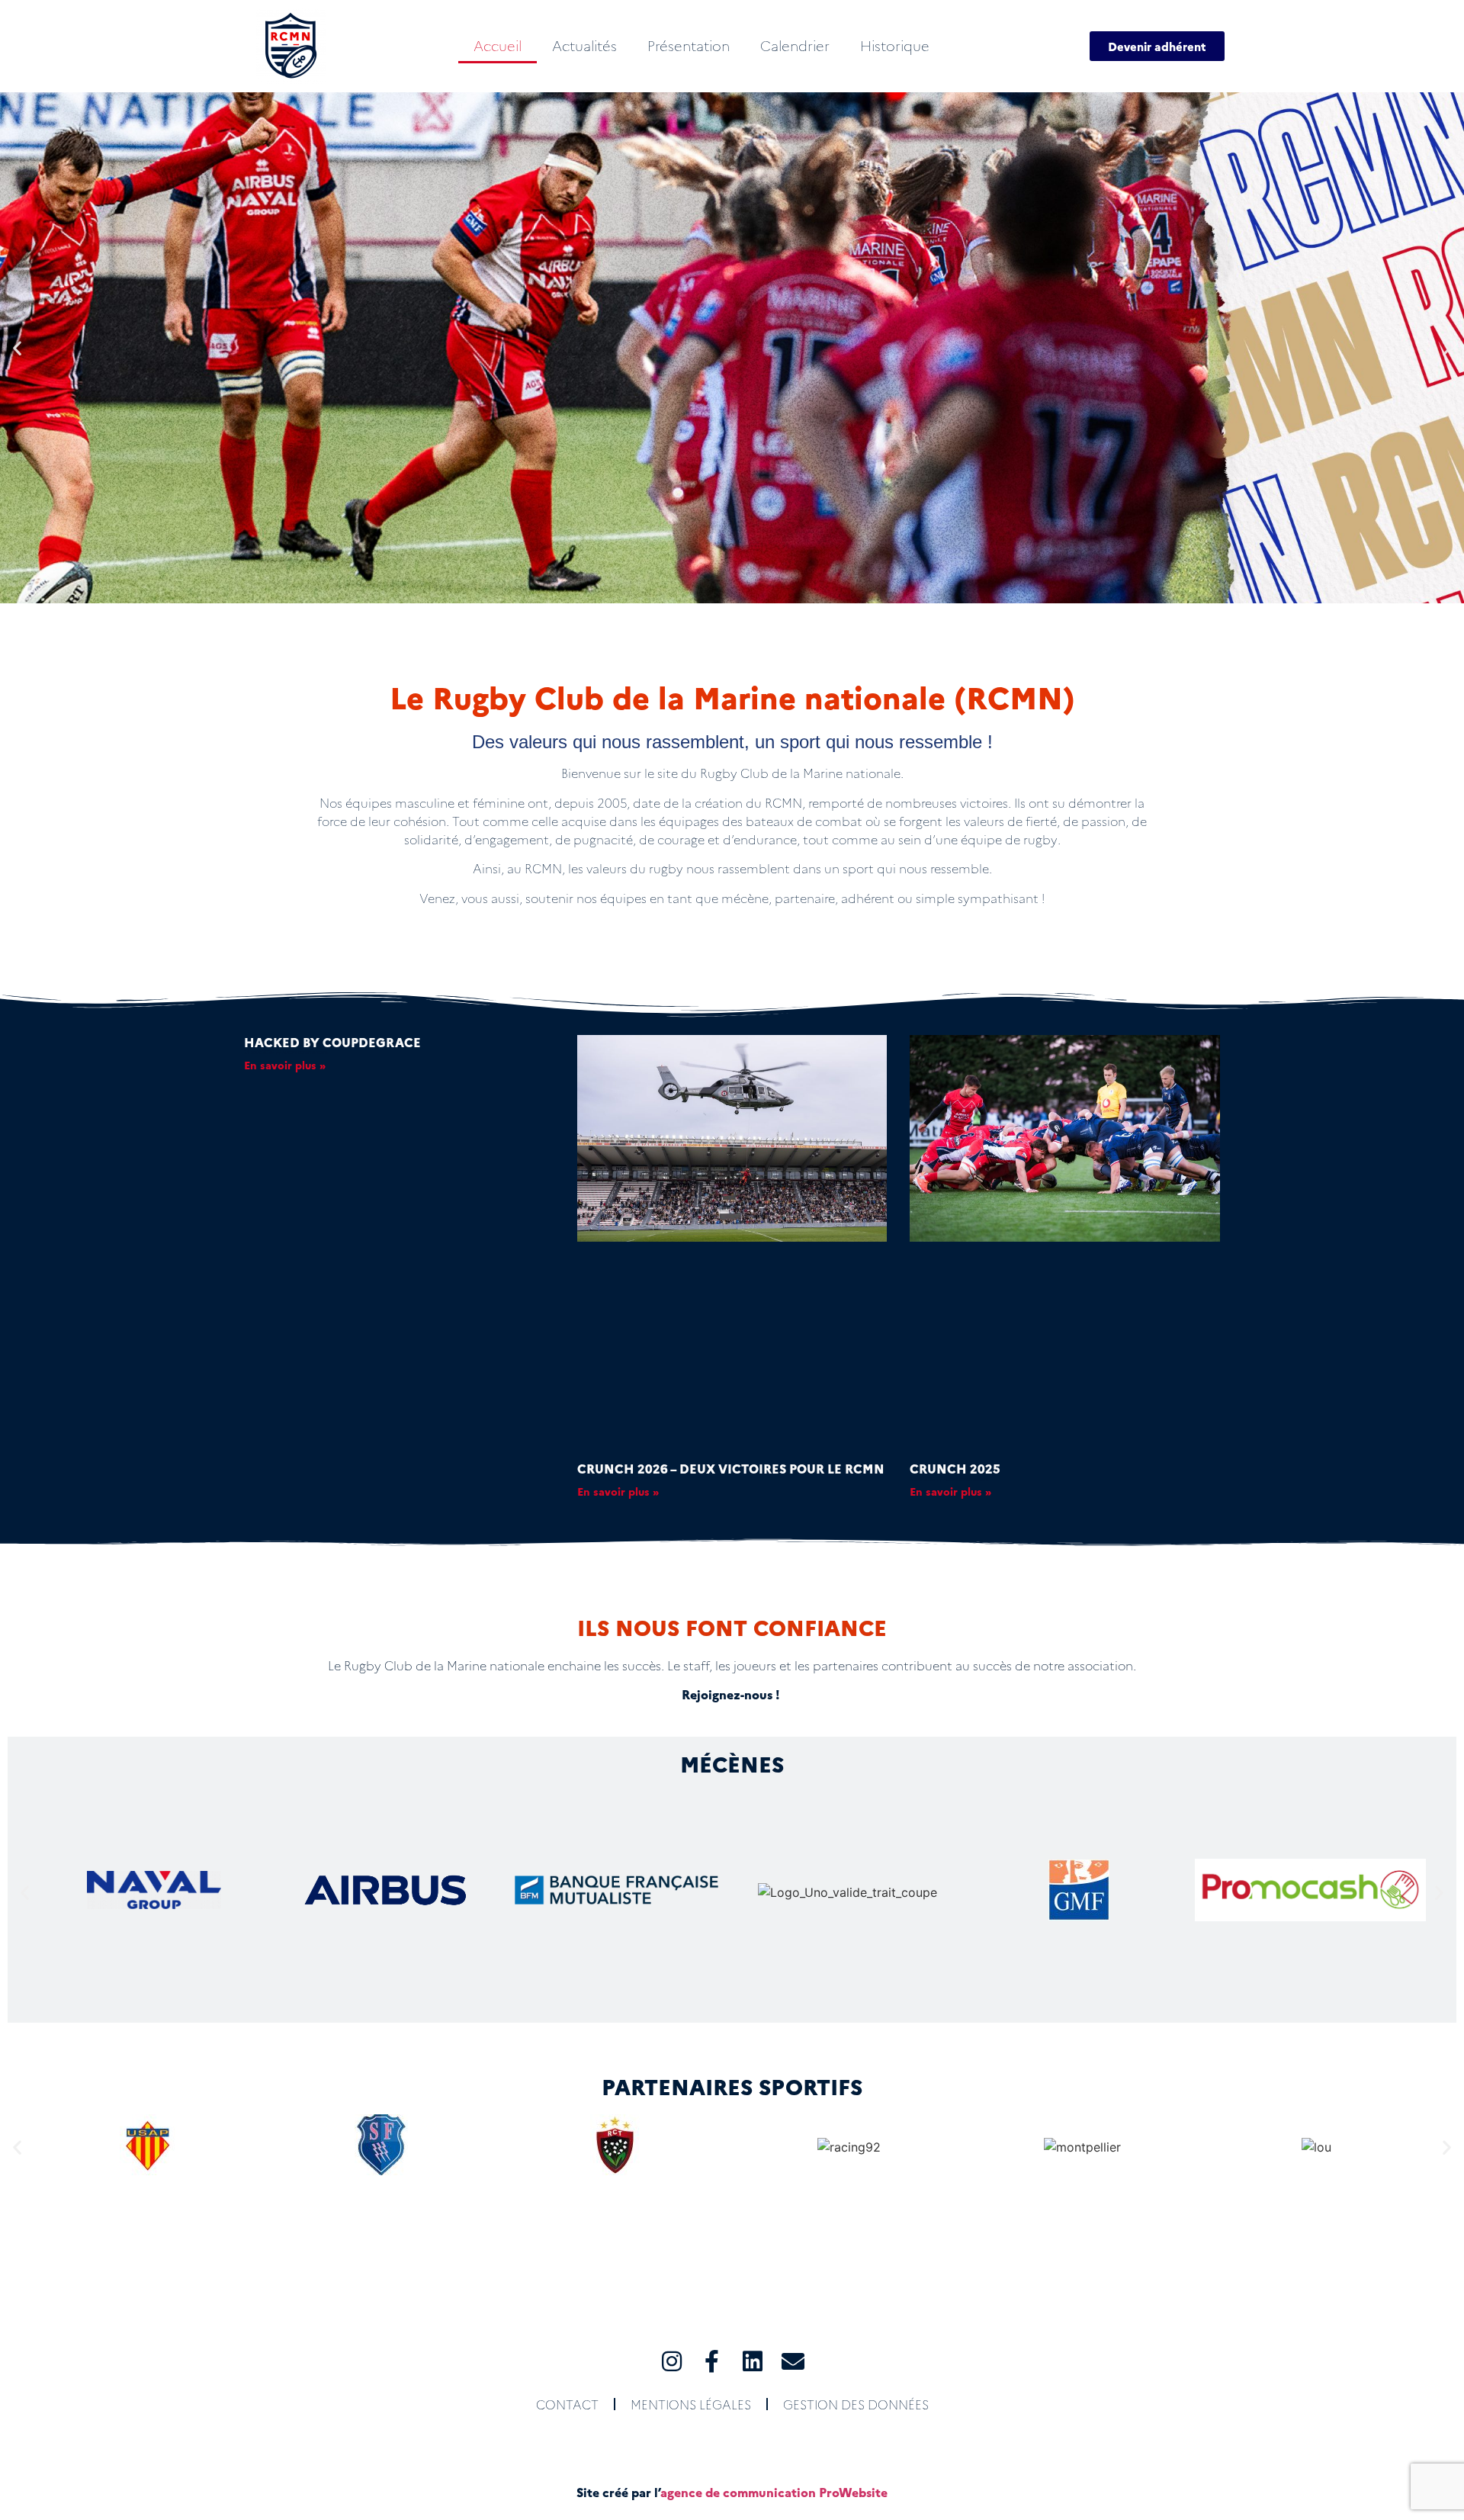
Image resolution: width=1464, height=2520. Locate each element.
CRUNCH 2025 (955, 1468)
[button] (17, 348)
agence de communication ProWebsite (774, 2492)
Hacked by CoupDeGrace (332, 1042)
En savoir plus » (285, 1065)
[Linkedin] (753, 2361)
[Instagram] (672, 2361)
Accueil (498, 45)
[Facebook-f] (712, 2361)
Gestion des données (856, 2404)
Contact (567, 2404)
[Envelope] (793, 2361)
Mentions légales (691, 2404)
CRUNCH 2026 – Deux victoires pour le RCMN (731, 1468)
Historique (895, 45)
